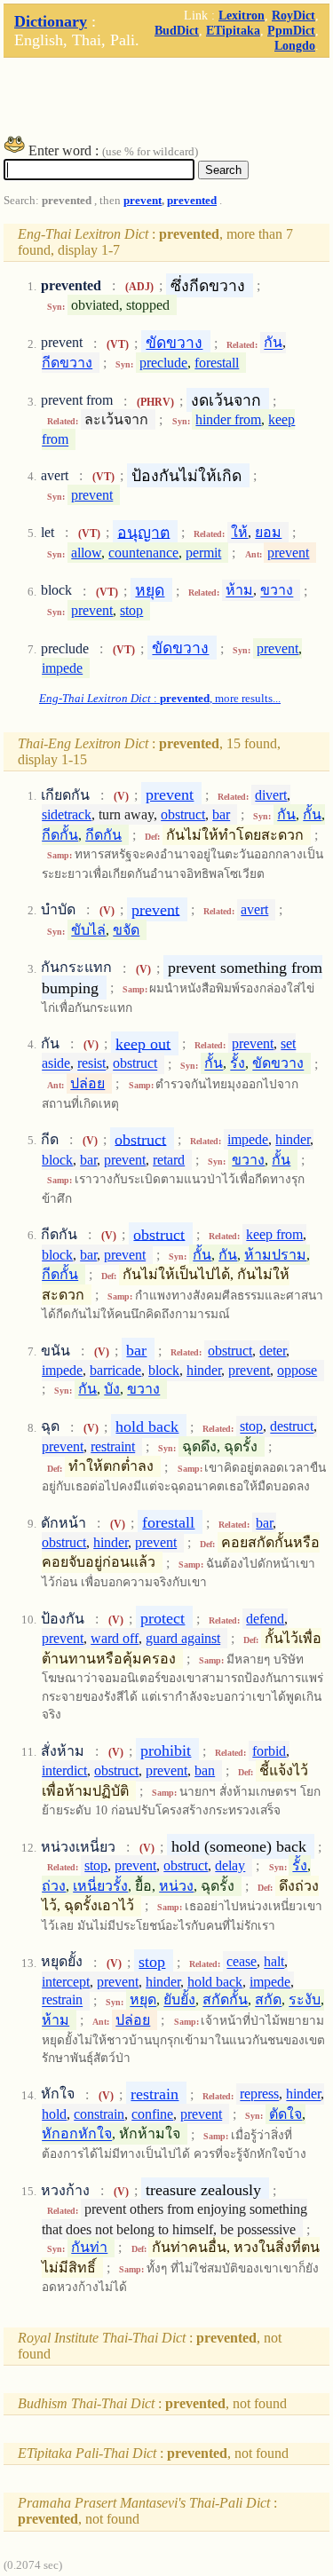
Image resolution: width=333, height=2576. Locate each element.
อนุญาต (143, 532)
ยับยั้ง (179, 2000)
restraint (113, 1446)
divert (271, 795)
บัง (112, 1389)
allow (86, 553)
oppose (297, 1370)
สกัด (268, 2000)
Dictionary (51, 21)
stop (131, 610)
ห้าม (239, 591)
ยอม (268, 532)
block (57, 1160)
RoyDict (293, 15)
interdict (64, 1770)
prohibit (166, 1750)
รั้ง (238, 1064)
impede (62, 668)
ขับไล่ (88, 930)
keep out (143, 1043)
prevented (192, 201)
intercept (66, 1982)
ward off (115, 1638)
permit (203, 553)
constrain (99, 2114)
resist (91, 1064)
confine (152, 2114)
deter (273, 1351)
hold (54, 2114)
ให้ (239, 532)
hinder (293, 1139)
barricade (115, 1370)
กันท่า (89, 2247)
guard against (183, 1638)
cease (242, 1962)
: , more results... (160, 699)
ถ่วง (54, 1886)
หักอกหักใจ (77, 2134)
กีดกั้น (60, 835)
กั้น (312, 814)
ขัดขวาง (174, 343)
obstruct (183, 814)
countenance (143, 553)
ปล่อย (87, 1083)
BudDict (177, 30)
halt (274, 1962)
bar (221, 814)
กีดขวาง (67, 363)
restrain (62, 2000)
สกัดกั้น (225, 2000)
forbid (269, 1751)
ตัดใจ (285, 2114)
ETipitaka (233, 30)
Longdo (295, 45)
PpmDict (291, 30)
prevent (143, 201)
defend (265, 1619)
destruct (292, 1427)
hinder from (228, 419)
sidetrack (67, 814)
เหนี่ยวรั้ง (100, 1886)
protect (163, 1618)
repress (259, 2094)
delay (230, 1865)
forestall (217, 363)
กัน (273, 343)
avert (254, 909)
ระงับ (305, 2000)
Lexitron (242, 15)
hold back (147, 1426)
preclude (163, 363)
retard (169, 1160)
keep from (274, 1234)
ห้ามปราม (275, 1255)
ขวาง (277, 591)
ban (205, 1770)
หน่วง (176, 1886)
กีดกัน (103, 835)
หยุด (150, 590)
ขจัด (126, 930)
